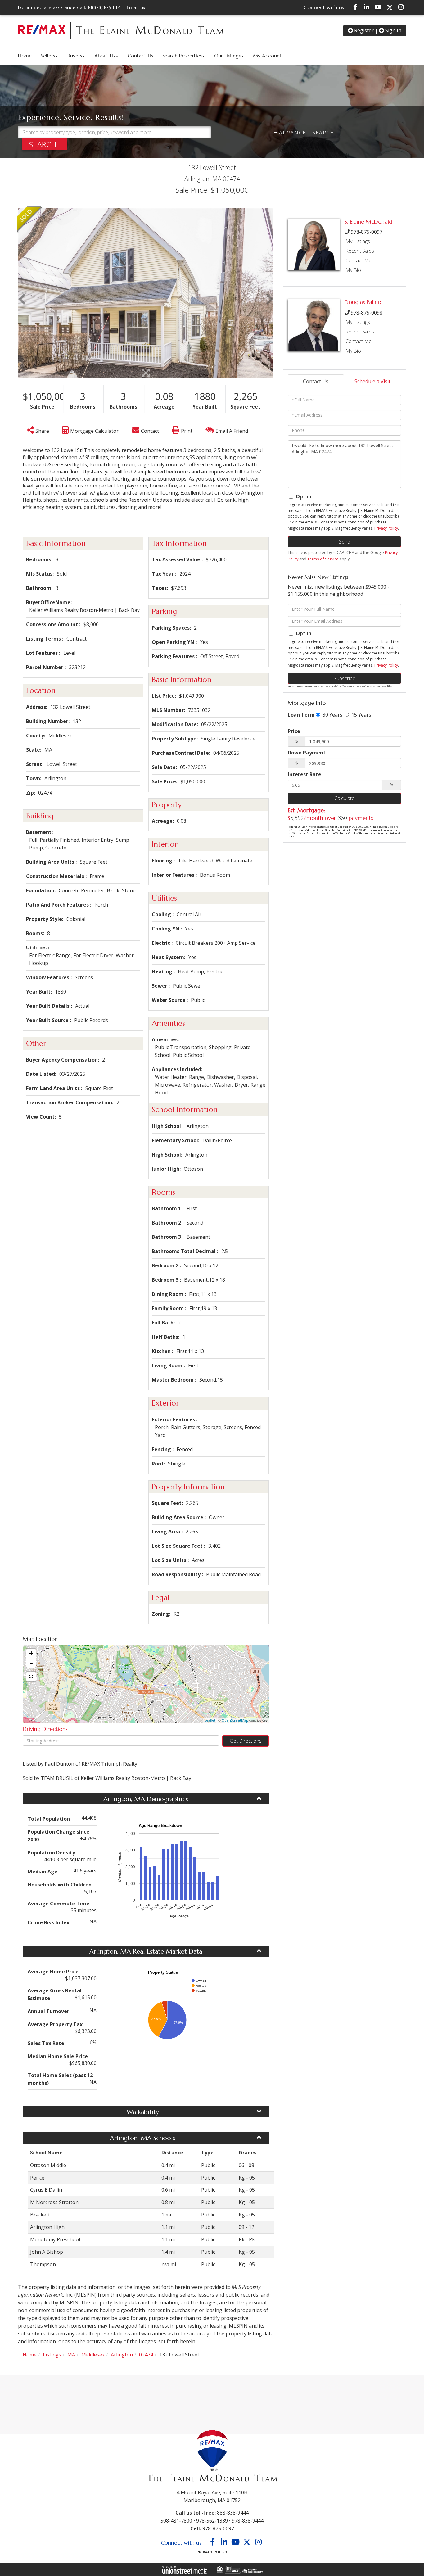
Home (30, 2355)
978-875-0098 (367, 313)
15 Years (361, 715)
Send (345, 542)
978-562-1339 (212, 2521)
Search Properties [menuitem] (182, 56)
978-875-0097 (367, 232)
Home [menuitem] (25, 56)
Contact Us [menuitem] (140, 56)
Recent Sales (360, 251)
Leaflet (210, 1720)
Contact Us (316, 381)
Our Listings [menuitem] (227, 56)
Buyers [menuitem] (75, 56)
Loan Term (301, 715)
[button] (45, 144)
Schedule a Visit (372, 381)
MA (71, 2355)
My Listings (358, 241)
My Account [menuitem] (267, 56)
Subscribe (345, 678)
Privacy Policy (386, 528)
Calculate (344, 798)
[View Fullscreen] (31, 1677)
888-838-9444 (104, 7)
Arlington (122, 2355)
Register (363, 30)
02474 (146, 2355)
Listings (52, 2355)
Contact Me (359, 260)
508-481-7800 (176, 2521)
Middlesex (93, 2355)
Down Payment (307, 753)
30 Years (332, 715)
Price (294, 731)
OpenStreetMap (235, 1720)
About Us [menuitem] (105, 56)
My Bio (353, 270)
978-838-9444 (248, 2521)
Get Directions (246, 1741)
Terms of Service (323, 559)
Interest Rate (304, 774)
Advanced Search (307, 133)
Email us (136, 7)
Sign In (393, 30)
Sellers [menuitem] (48, 56)
